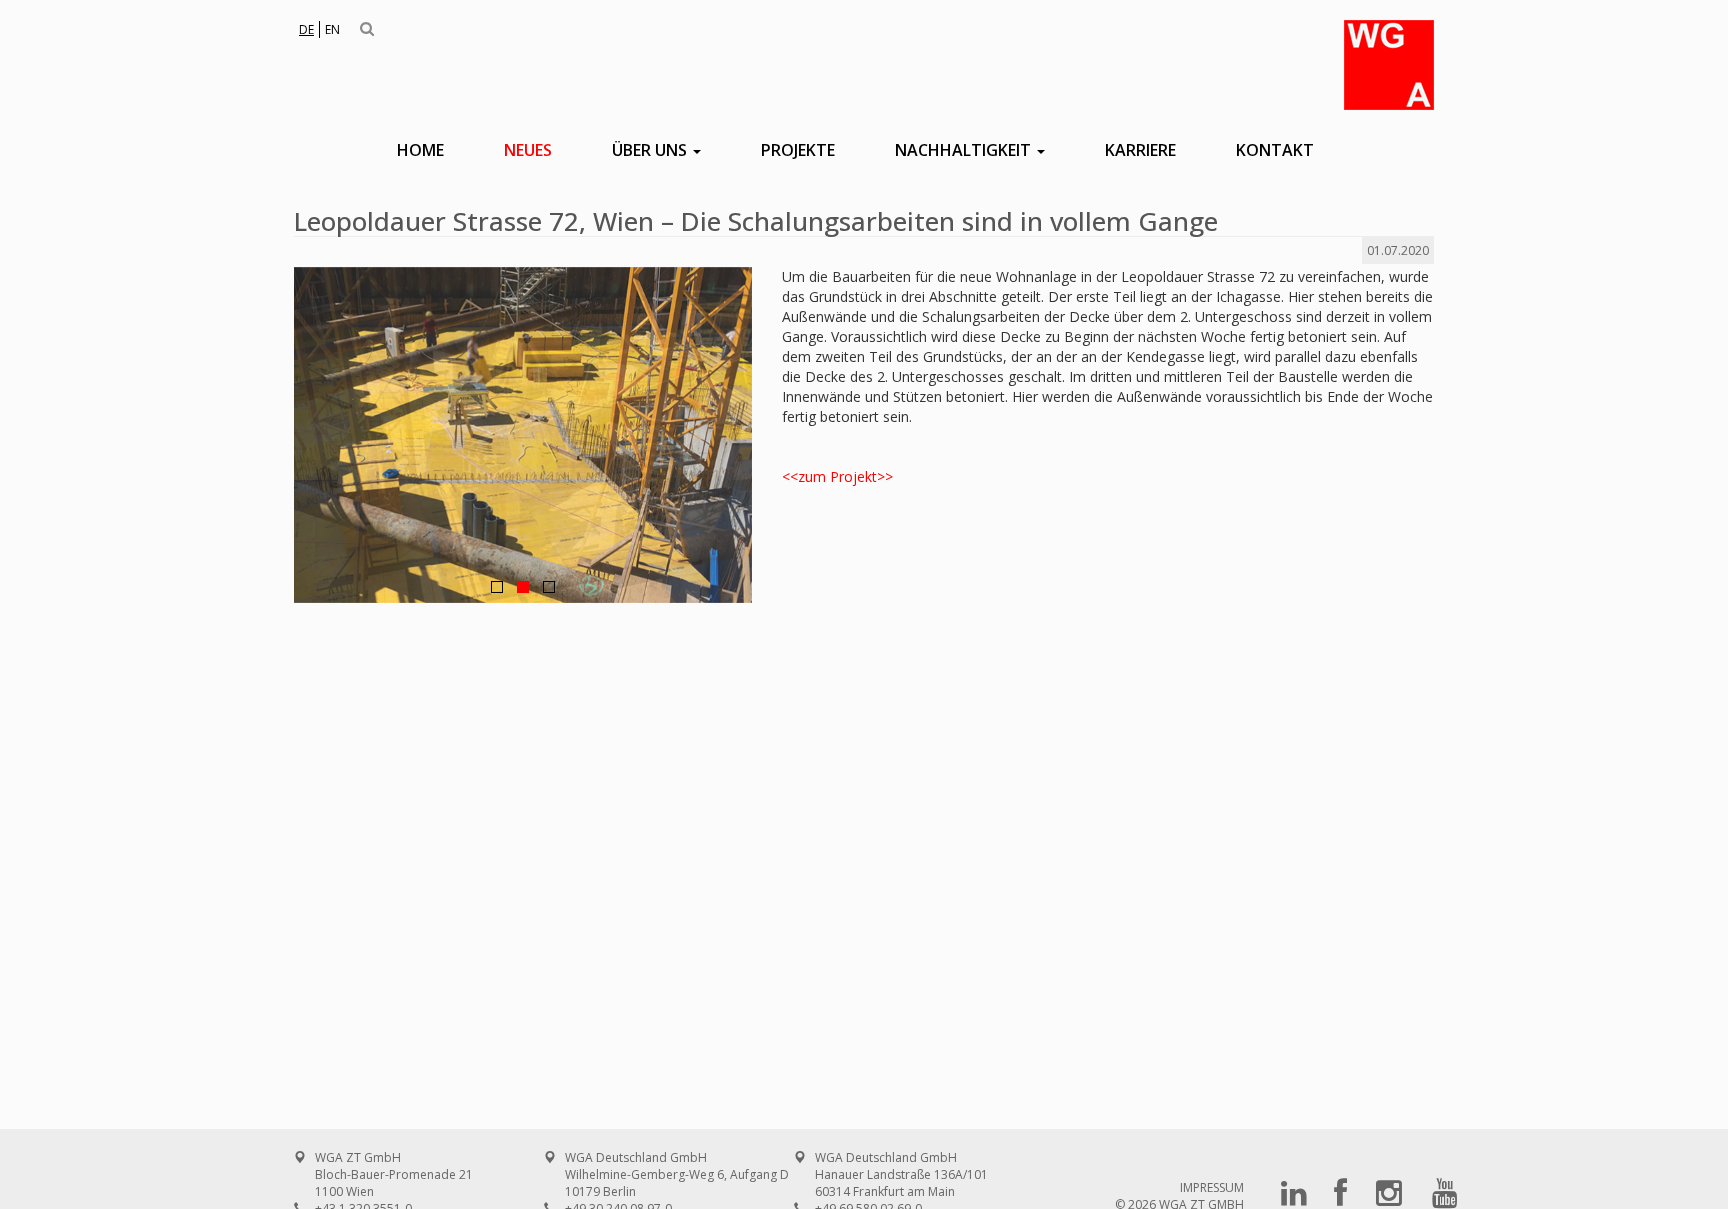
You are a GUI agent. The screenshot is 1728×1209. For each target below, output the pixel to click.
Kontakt (1275, 150)
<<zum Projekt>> (837, 476)
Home (420, 150)
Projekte (798, 150)
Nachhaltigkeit (965, 150)
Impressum (1212, 1187)
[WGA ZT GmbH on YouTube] (1445, 1199)
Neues (528, 150)
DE (306, 29)
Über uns (651, 150)
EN (332, 29)
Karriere (1140, 150)
